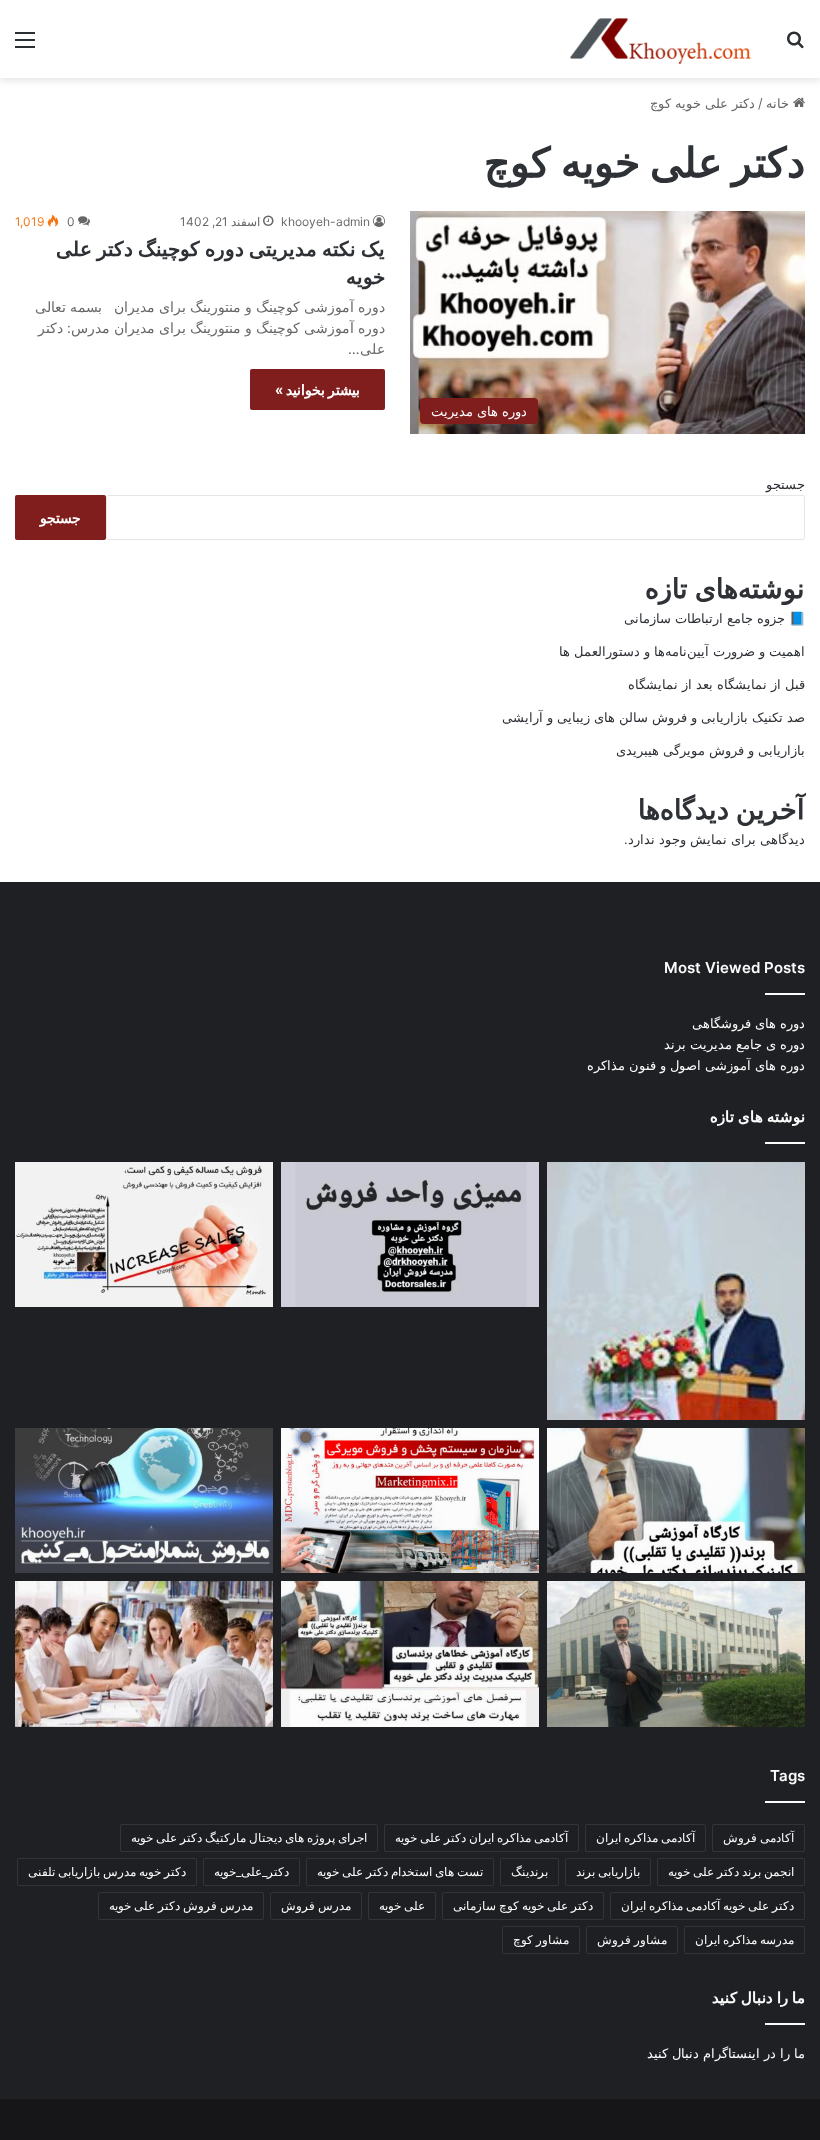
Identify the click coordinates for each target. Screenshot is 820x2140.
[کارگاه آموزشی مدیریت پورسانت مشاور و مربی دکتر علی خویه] (144, 1501)
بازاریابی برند (608, 1871)
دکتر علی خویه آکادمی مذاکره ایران (707, 1905)
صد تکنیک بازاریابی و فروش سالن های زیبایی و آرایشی (653, 717)
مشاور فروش (632, 1939)
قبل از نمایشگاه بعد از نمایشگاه (716, 684)
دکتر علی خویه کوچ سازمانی (523, 1905)
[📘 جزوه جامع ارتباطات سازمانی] (676, 1291)
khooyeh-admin (325, 221)
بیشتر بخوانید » (317, 389)
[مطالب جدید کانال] (144, 1654)
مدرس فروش (316, 1905)
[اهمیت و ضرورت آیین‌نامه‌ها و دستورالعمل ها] (410, 1235)
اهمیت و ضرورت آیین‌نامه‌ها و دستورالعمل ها (682, 651)
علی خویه (402, 1905)
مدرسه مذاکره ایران (744, 1939)
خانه (779, 103)
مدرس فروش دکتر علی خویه (181, 1905)
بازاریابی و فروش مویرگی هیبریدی (710, 750)
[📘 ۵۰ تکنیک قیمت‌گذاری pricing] (676, 1654)
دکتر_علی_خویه (251, 1871)
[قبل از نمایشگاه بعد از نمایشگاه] (144, 1235)
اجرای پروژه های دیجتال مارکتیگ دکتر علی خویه (249, 1837)
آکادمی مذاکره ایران (645, 1837)
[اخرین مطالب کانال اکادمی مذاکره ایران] (410, 1654)
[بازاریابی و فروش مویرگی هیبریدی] (410, 1501)
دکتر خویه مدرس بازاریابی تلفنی (107, 1871)
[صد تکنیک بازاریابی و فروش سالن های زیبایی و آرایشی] (676, 1501)
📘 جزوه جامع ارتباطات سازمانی (714, 618)
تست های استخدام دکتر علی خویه (400, 1871)
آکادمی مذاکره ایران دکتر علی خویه (481, 1837)
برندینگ (529, 1871)
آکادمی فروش (758, 1837)
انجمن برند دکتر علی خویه (731, 1871)
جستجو (785, 484)
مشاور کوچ (541, 1939)
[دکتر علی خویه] (660, 39)
